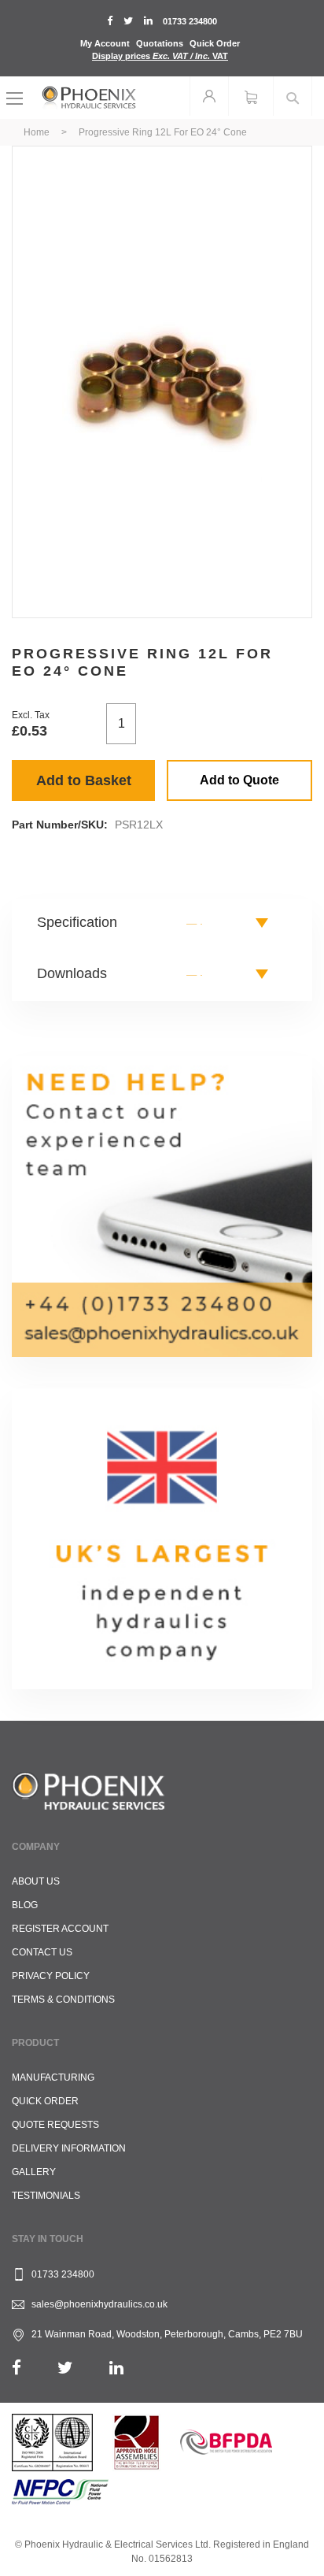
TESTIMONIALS (46, 2196)
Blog (25, 1905)
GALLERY (34, 2172)
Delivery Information (69, 2148)
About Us (36, 1881)
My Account (105, 43)
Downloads (72, 973)
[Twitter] (65, 2368)
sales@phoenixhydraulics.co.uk (99, 2304)
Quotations (160, 43)
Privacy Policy (51, 1976)
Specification (77, 922)
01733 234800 (190, 21)
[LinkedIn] (116, 2368)
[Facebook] (17, 2368)
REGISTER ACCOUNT (60, 1929)
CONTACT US (42, 1952)
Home (37, 132)
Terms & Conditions (63, 2000)
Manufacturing (53, 2077)
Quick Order (215, 43)
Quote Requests (55, 2125)
